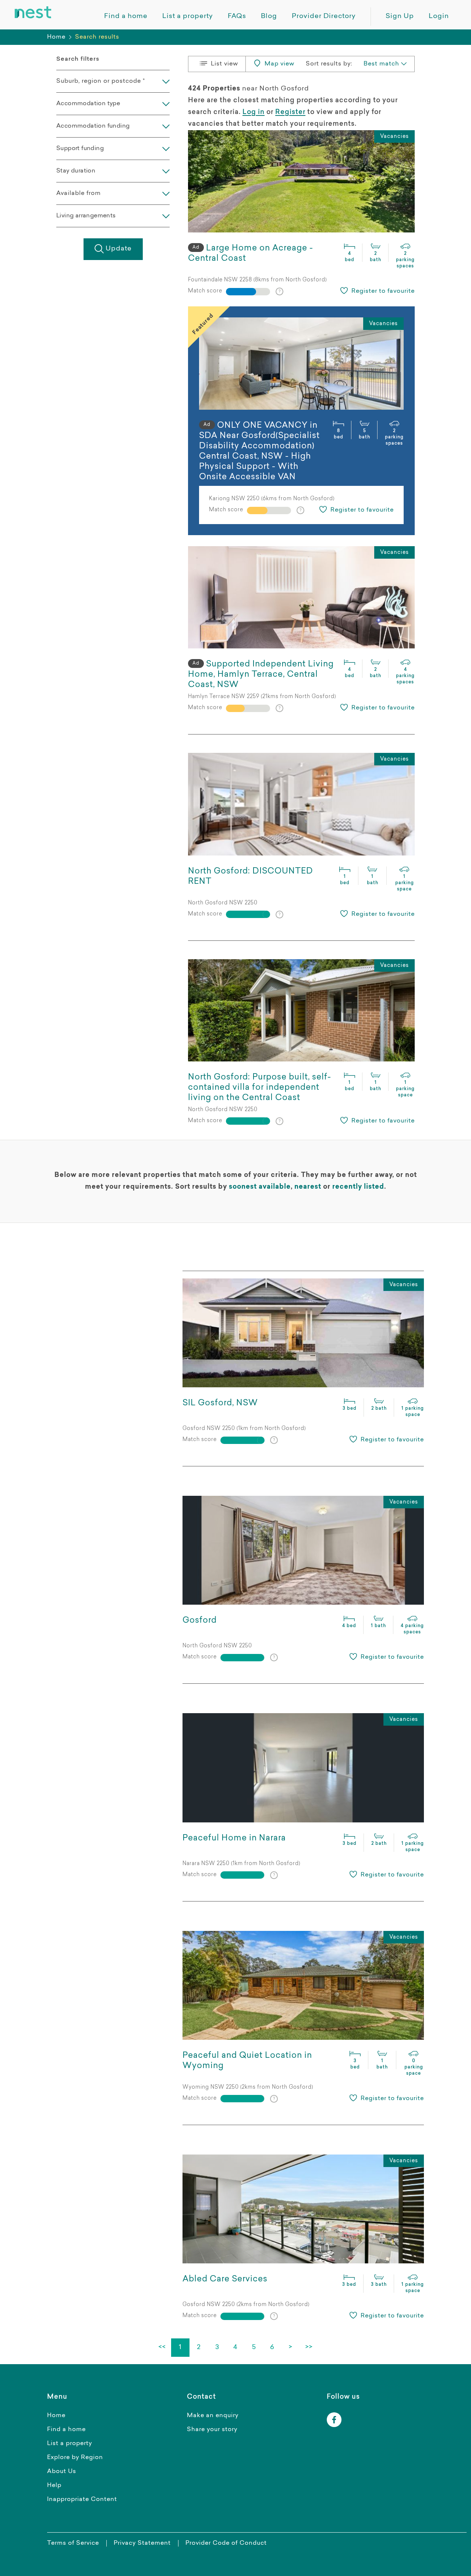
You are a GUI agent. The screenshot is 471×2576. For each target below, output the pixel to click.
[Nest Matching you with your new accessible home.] (33, 13)
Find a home (66, 2430)
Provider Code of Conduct (226, 2543)
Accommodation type (88, 104)
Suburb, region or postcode (101, 81)
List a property (70, 2444)
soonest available (260, 1187)
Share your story (212, 2430)
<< (162, 2348)
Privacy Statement (142, 2543)
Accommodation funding (93, 126)
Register (290, 113)
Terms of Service (73, 2543)
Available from (79, 193)
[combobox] (385, 64)
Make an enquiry (213, 2416)
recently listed (358, 1187)
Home (56, 37)
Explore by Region (75, 2458)
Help (54, 2486)
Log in (254, 113)
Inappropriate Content (82, 2499)
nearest (308, 1187)
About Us (62, 2472)
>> (309, 2348)
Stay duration (76, 171)
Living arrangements (86, 216)
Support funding (80, 149)
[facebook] (334, 2420)
